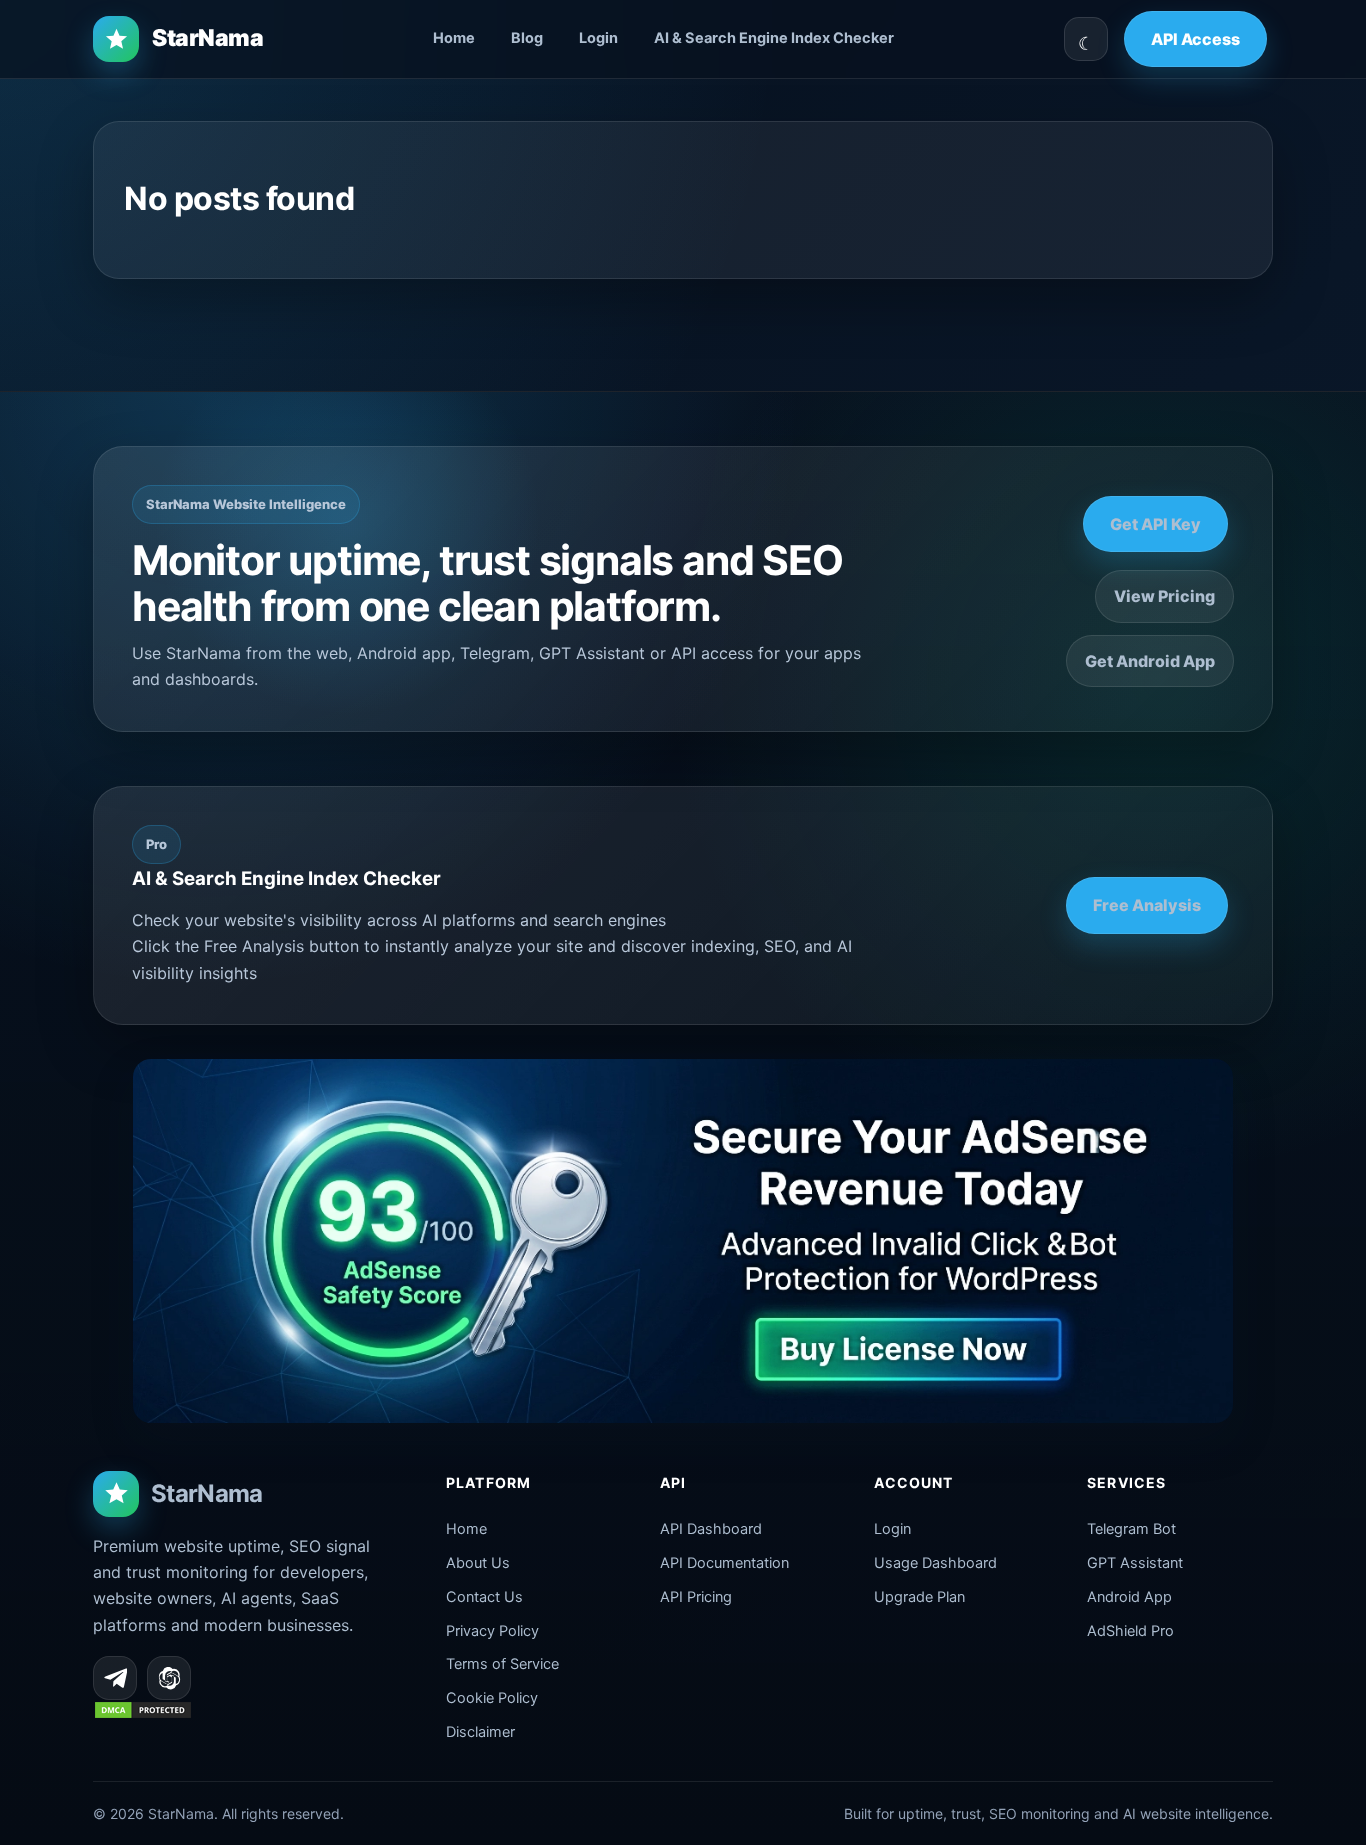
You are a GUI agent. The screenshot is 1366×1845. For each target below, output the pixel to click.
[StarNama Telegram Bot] (115, 1678)
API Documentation (724, 1563)
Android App (1129, 1597)
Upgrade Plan (919, 1597)
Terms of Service (502, 1664)
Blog (527, 38)
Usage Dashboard (935, 1563)
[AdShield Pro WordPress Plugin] (683, 1241)
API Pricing (696, 1597)
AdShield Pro (1130, 1631)
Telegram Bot (1131, 1529)
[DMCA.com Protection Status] (143, 1714)
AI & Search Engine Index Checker (774, 38)
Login (598, 38)
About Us (478, 1563)
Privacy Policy (492, 1631)
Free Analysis (1147, 905)
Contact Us (484, 1597)
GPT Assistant (1135, 1563)
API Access (1195, 39)
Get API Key (1155, 524)
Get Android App (1150, 661)
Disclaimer (480, 1732)
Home (454, 38)
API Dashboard (711, 1529)
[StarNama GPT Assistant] (169, 1678)
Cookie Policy (492, 1698)
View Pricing (1164, 596)
